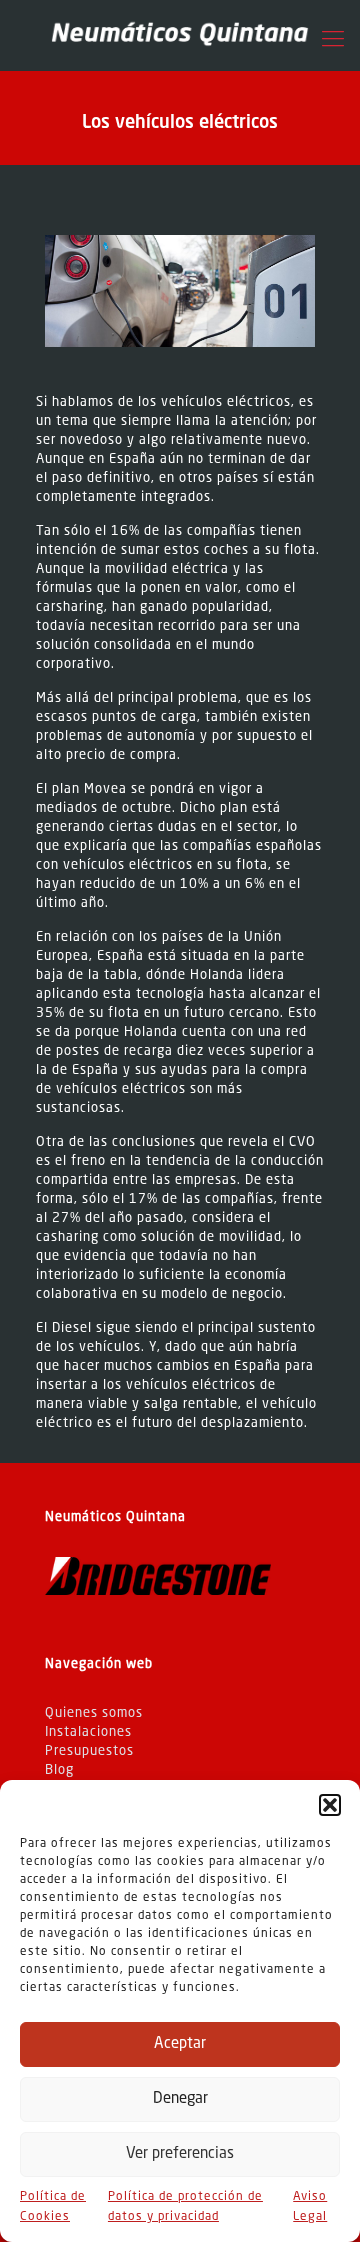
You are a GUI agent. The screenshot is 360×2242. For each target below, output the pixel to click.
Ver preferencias (180, 2154)
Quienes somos (94, 1713)
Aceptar (180, 2044)
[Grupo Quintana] (180, 35)
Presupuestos (89, 1751)
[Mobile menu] (333, 40)
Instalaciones (88, 1732)
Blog (59, 1770)
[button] (330, 1805)
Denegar (180, 2099)
